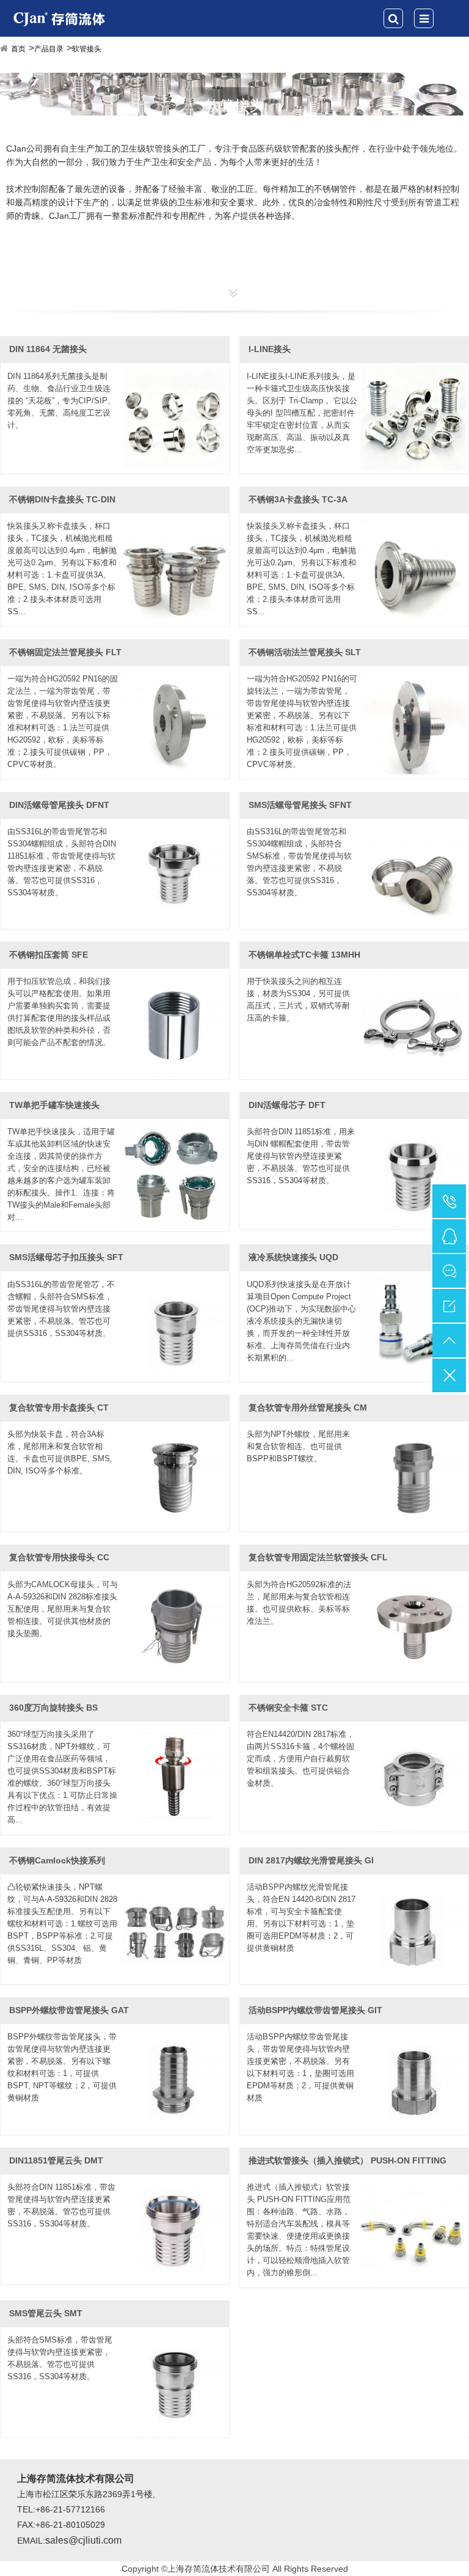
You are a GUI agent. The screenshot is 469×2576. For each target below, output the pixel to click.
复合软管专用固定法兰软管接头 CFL (318, 1557)
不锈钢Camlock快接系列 (57, 1860)
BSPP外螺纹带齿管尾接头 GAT (69, 2010)
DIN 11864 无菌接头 (48, 349)
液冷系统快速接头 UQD (293, 1257)
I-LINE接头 (270, 349)
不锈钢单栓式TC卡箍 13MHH (304, 955)
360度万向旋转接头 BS (53, 1708)
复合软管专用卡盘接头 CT (59, 1407)
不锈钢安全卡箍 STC (288, 1708)
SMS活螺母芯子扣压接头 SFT (66, 1257)
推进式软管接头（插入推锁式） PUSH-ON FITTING (347, 2160)
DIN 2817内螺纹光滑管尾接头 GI (311, 1860)
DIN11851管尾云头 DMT (56, 2160)
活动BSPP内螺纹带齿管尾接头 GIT (315, 2010)
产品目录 (49, 49)
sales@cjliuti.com (83, 2540)
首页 (18, 49)
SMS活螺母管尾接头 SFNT (300, 805)
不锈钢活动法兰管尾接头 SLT (305, 652)
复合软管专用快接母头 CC (59, 1557)
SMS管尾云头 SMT (46, 2313)
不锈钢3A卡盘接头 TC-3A (298, 499)
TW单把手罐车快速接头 (54, 1105)
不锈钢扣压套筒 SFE (49, 955)
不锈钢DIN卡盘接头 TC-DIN (62, 499)
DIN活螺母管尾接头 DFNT (59, 805)
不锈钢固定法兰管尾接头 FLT (65, 652)
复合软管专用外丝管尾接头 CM (308, 1407)
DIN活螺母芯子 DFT (287, 1105)
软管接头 (87, 49)
